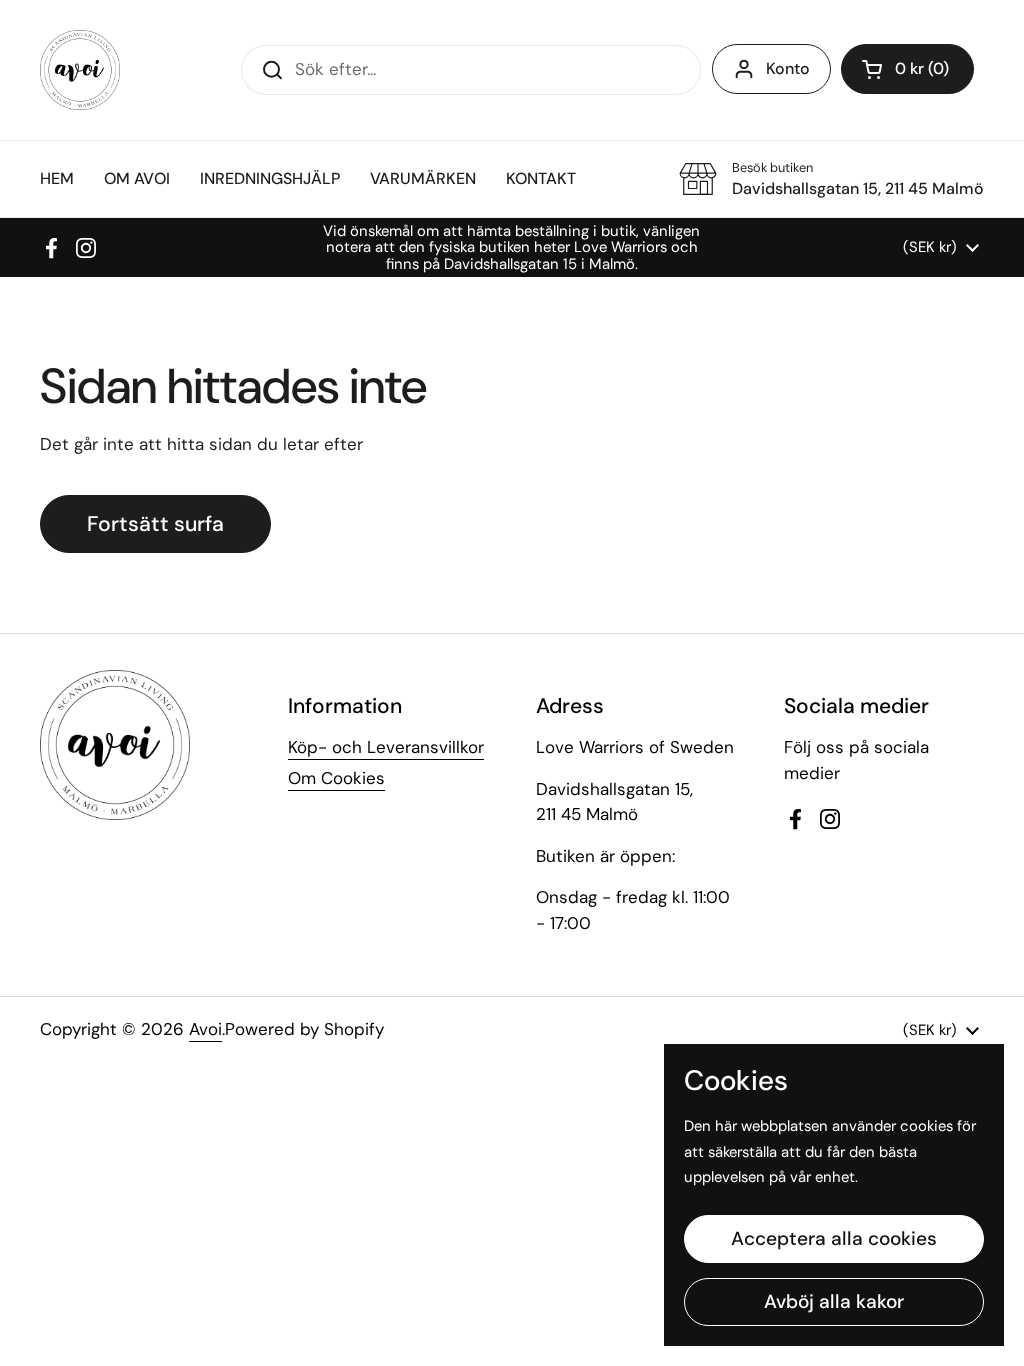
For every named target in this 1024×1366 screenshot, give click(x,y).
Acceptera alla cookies (834, 1238)
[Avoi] (80, 70)
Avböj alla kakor (834, 1301)
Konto (788, 68)
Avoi (205, 1029)
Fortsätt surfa (155, 524)
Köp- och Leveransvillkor (386, 747)
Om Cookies (336, 778)
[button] (907, 69)
